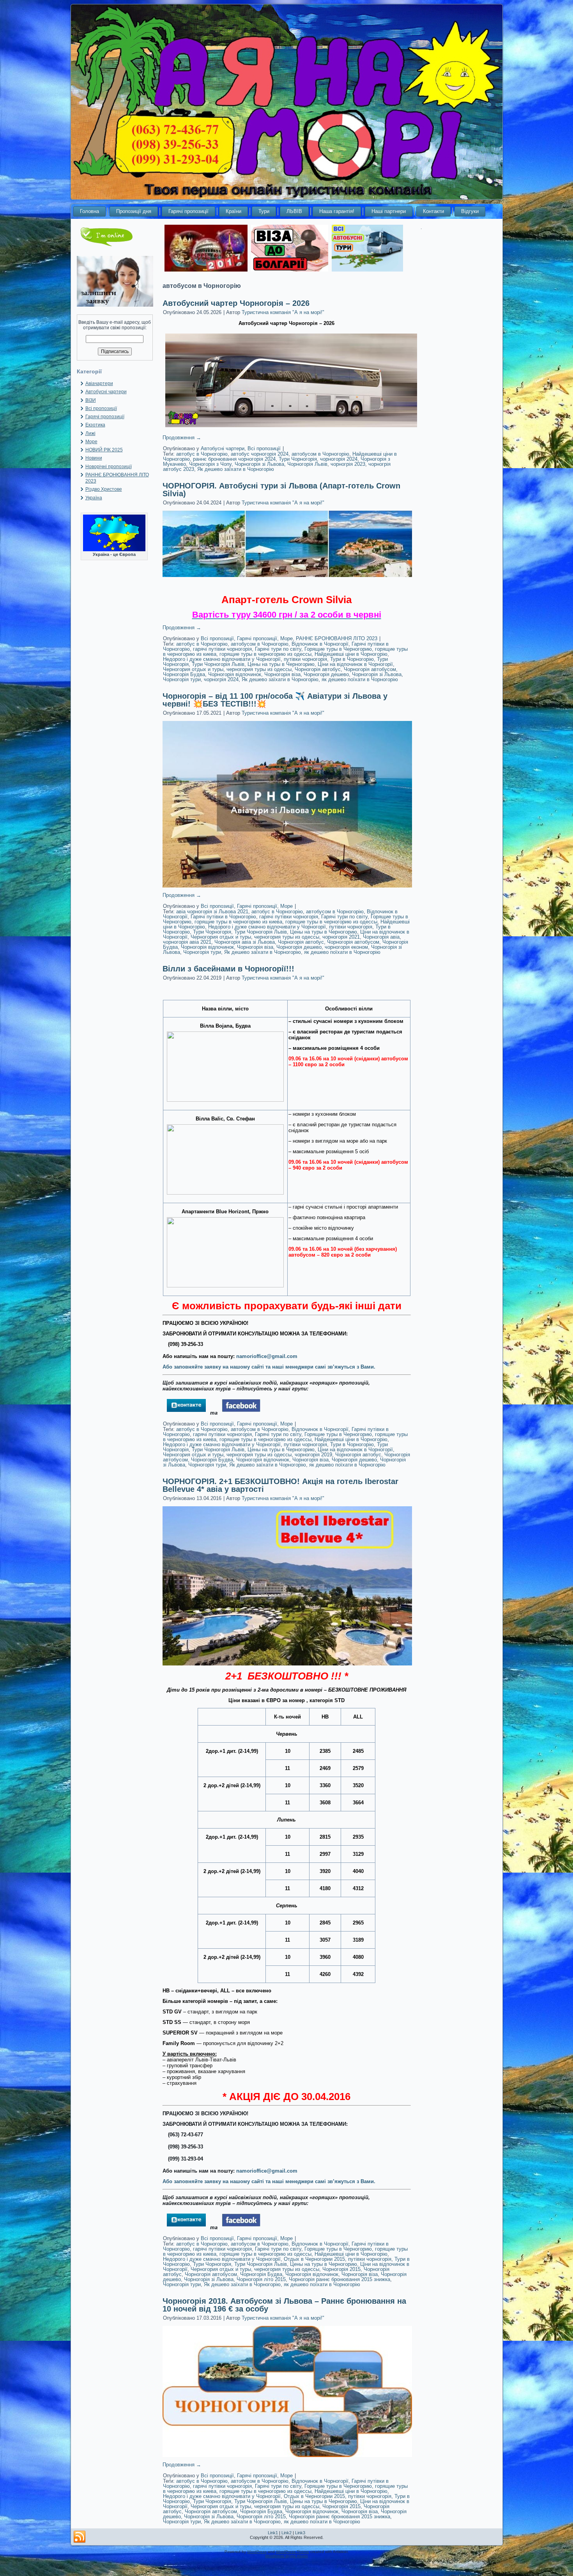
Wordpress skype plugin (286, 2556)
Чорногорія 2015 (341, 2269)
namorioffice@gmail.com (267, 1356)
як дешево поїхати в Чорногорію (360, 679)
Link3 (300, 2533)
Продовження (182, 438)
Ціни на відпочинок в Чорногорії (355, 664)
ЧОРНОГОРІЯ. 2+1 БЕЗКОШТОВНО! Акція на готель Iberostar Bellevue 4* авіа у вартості (280, 1485)
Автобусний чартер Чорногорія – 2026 (236, 303)
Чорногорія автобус (318, 669)
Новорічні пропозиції (109, 467)
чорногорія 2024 (339, 459)
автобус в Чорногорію (202, 454)
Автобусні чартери (106, 392)
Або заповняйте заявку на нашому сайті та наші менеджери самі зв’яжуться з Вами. (269, 1367)
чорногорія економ (346, 947)
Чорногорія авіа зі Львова (245, 942)
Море (91, 442)
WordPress (257, 2552)
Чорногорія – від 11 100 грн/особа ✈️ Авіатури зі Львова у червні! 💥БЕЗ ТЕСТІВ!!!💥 (275, 700)
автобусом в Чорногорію (320, 454)
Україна (94, 498)
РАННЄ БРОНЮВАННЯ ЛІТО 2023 (337, 638)
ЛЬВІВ (294, 211)
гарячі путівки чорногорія (222, 649)
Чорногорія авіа (381, 937)
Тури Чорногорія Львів (218, 664)
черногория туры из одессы (259, 669)
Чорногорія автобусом (370, 669)
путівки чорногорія (305, 659)
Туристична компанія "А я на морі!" (283, 312)
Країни (233, 211)
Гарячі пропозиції (188, 211)
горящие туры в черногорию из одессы (265, 654)
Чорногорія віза (282, 674)
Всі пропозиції (101, 408)
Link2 (286, 2533)
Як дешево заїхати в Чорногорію (236, 469)
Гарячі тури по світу (278, 649)
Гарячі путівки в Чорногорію (223, 917)
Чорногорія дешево (326, 674)
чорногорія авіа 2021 (187, 942)
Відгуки (470, 211)
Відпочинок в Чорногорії (320, 644)
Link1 (273, 2533)
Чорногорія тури (182, 679)
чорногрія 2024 (221, 679)
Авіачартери (99, 383)
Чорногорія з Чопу (210, 464)
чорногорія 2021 (341, 937)
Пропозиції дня (134, 211)
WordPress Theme (293, 2552)
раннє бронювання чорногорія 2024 (234, 459)
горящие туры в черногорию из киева (238, 922)
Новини (94, 458)
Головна (89, 211)
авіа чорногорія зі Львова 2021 (212, 912)
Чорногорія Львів (307, 464)
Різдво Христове (104, 489)
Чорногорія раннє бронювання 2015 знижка (340, 2279)
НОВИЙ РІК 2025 (104, 450)
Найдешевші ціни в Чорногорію (351, 654)
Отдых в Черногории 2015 (314, 2259)
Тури (264, 211)
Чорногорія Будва (184, 674)
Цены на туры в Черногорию (281, 664)
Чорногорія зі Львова (259, 464)
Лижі (90, 433)
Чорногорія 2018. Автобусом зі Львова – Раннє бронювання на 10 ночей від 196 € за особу (284, 2305)
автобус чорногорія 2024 (260, 454)
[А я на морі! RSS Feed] (80, 2537)
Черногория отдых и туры (193, 669)
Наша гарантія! (337, 211)
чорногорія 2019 (313, 1455)
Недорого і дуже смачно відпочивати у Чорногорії (222, 659)
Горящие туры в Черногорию (338, 649)
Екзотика (95, 425)
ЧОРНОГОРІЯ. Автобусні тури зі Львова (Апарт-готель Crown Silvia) (281, 490)
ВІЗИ (91, 400)
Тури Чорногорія (298, 459)
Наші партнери (389, 211)
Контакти (433, 211)
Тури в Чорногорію (352, 659)
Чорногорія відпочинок (235, 674)
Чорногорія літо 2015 (261, 2279)
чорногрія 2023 (348, 464)
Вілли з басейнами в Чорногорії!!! (228, 969)
